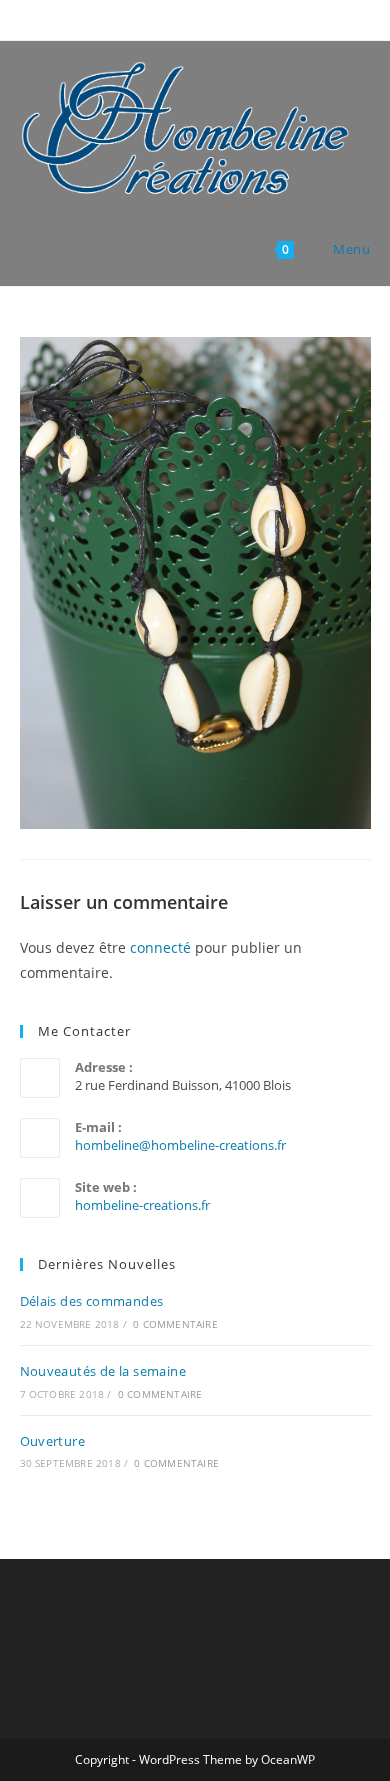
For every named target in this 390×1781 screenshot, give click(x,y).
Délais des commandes (92, 1301)
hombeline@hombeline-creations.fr (180, 1145)
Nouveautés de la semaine (103, 1371)
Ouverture (53, 1441)
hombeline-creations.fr (142, 1205)
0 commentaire (175, 1324)
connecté (160, 947)
